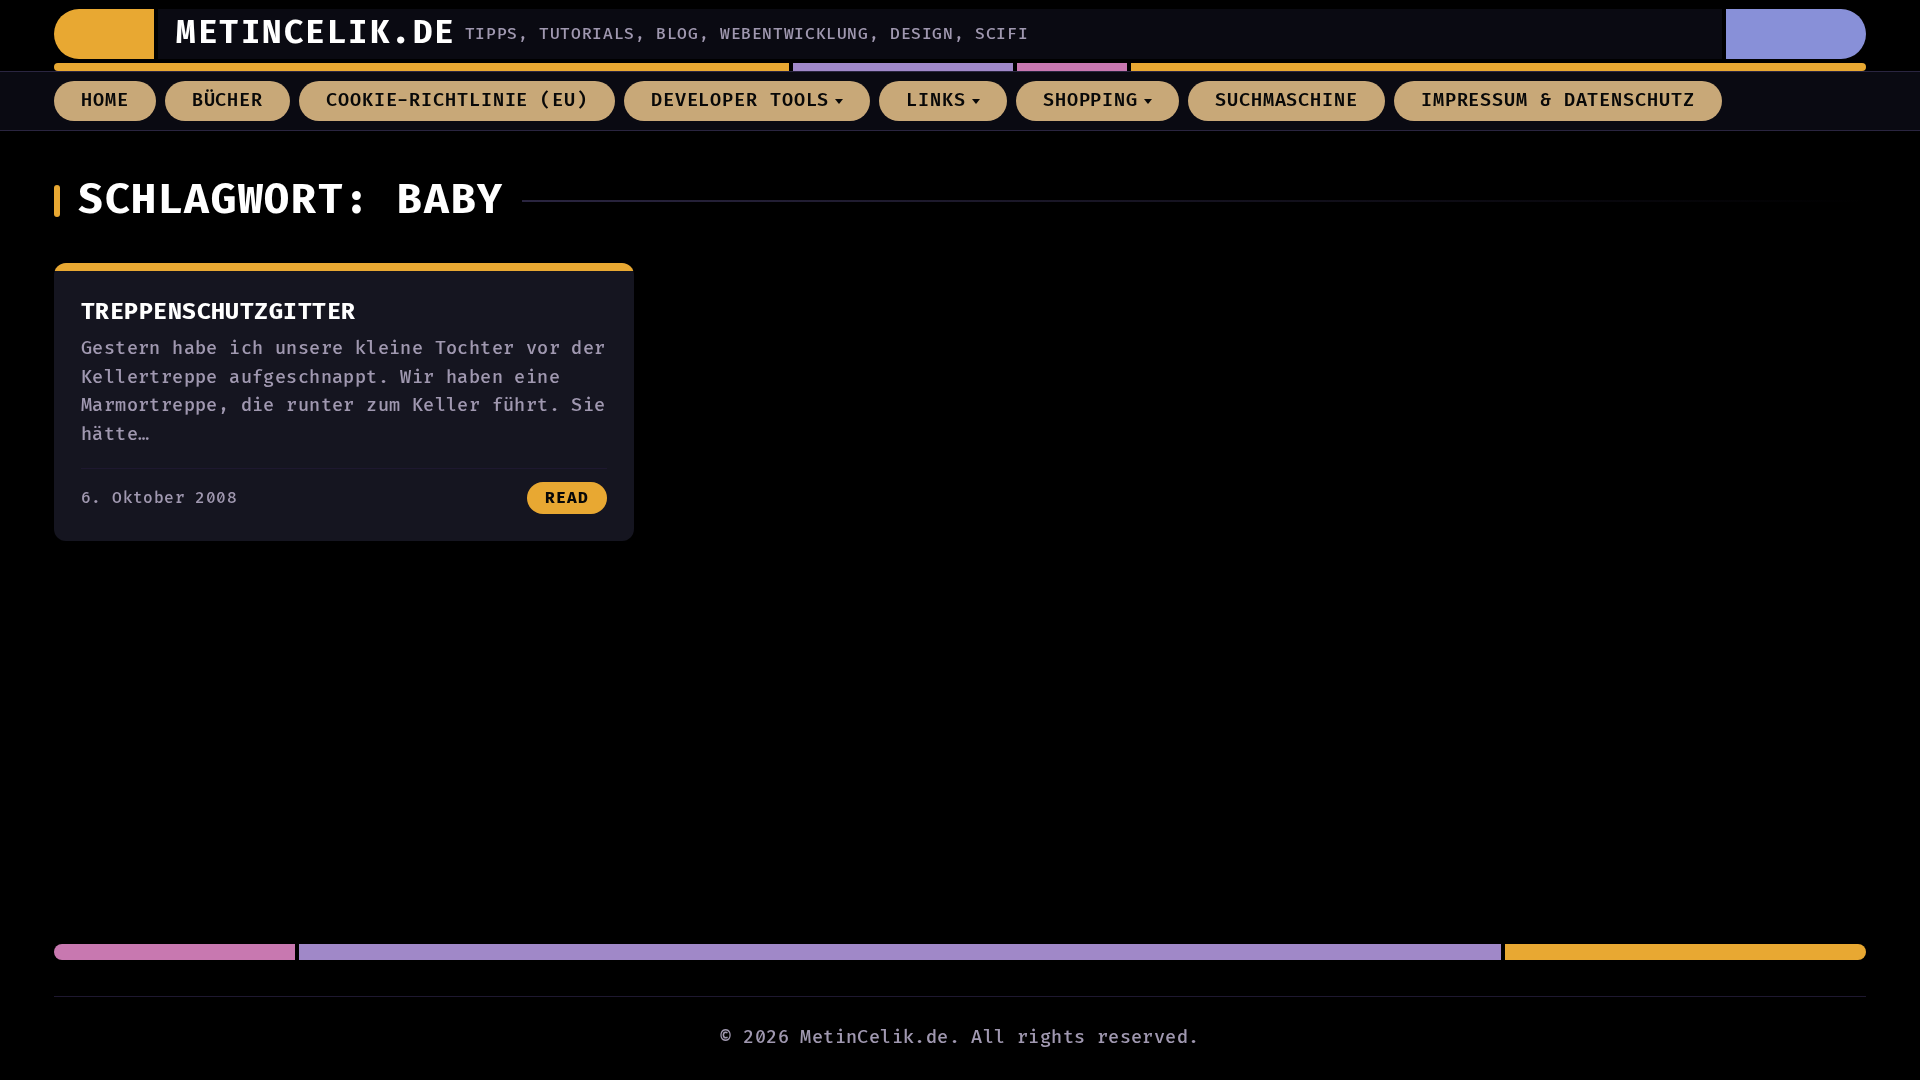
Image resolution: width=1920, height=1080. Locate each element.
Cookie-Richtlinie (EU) (457, 100)
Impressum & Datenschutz (1558, 100)
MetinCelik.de (316, 33)
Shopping (1090, 100)
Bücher (227, 100)
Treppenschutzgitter (218, 312)
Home (105, 100)
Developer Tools (740, 100)
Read (567, 498)
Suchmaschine (1286, 100)
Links (936, 100)
